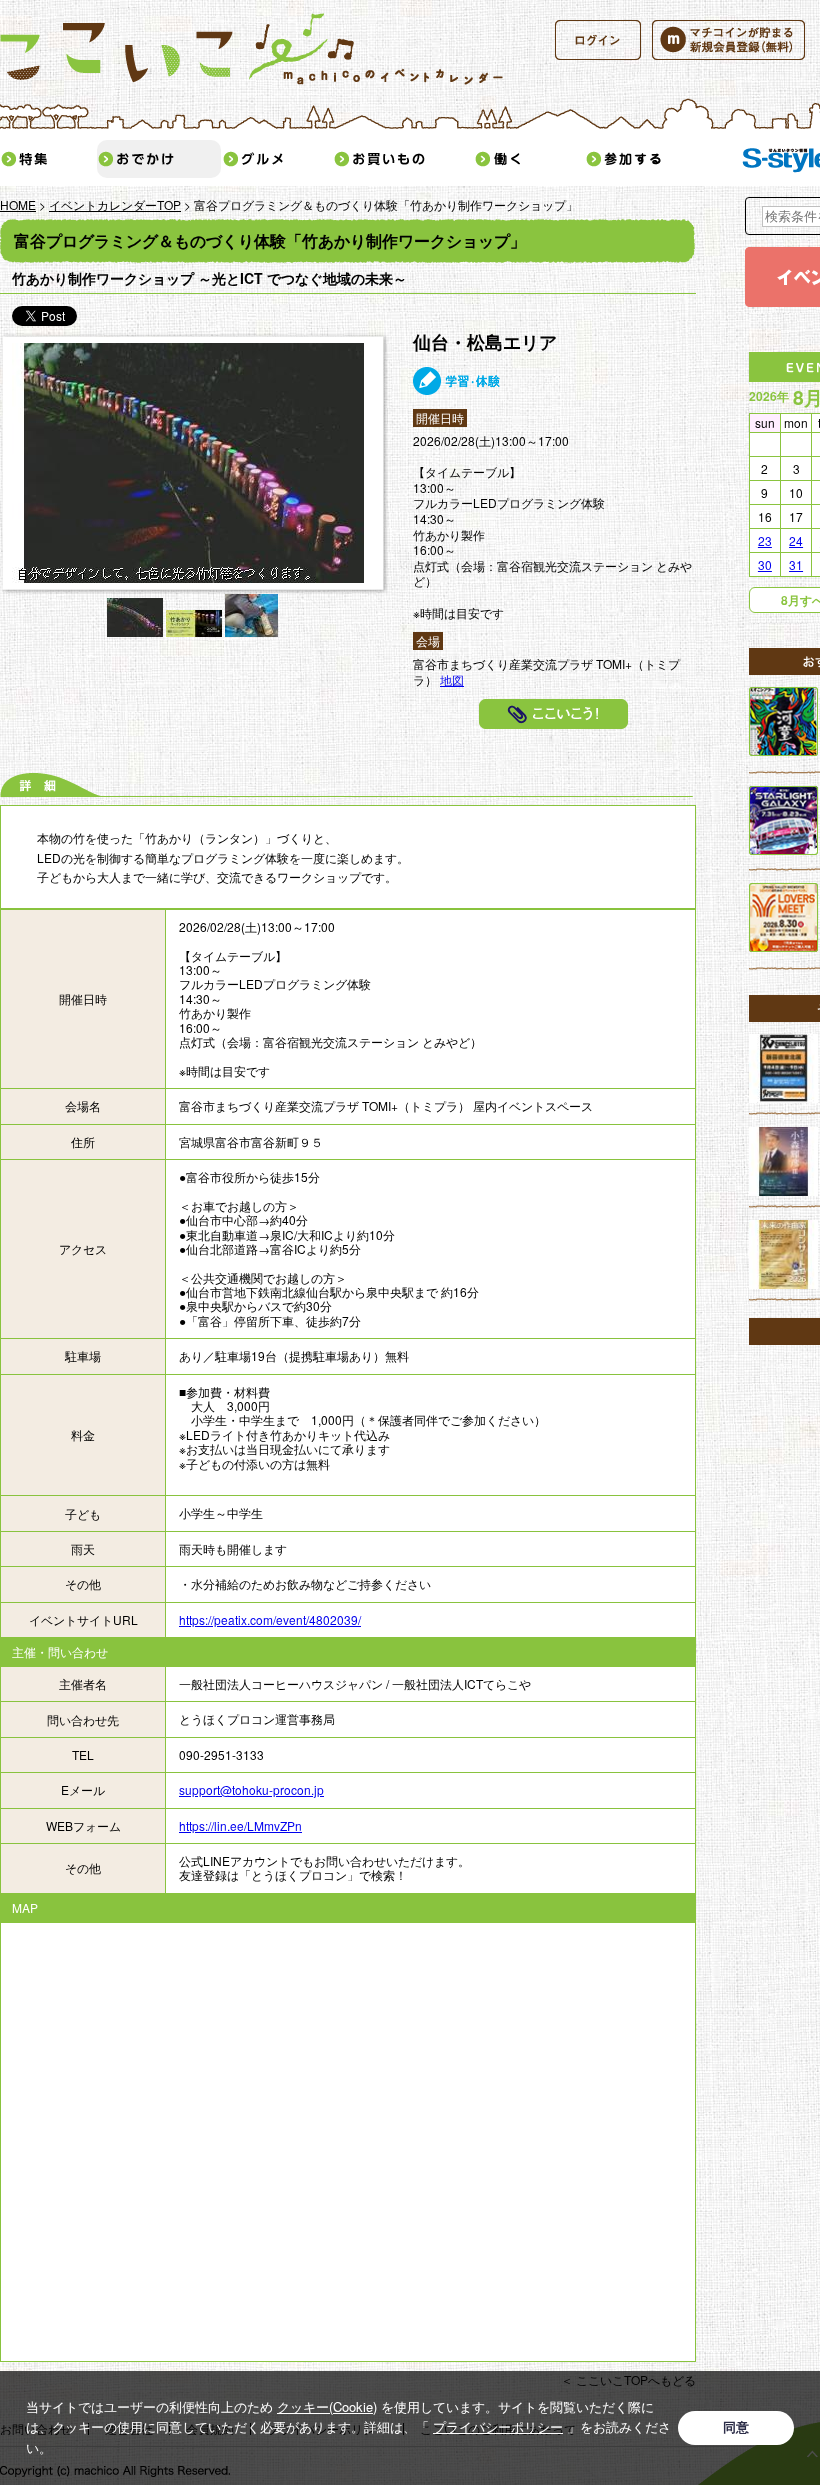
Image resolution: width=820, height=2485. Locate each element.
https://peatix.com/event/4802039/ (270, 1619)
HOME (18, 204)
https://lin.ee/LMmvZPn (240, 1825)
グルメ (277, 159)
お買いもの (403, 159)
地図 (452, 679)
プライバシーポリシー (498, 2426)
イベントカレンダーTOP (115, 204)
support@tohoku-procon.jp (251, 1789)
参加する (655, 159)
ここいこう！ (553, 714)
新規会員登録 (728, 40)
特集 (48, 159)
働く (529, 159)
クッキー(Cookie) (327, 2406)
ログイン (598, 40)
